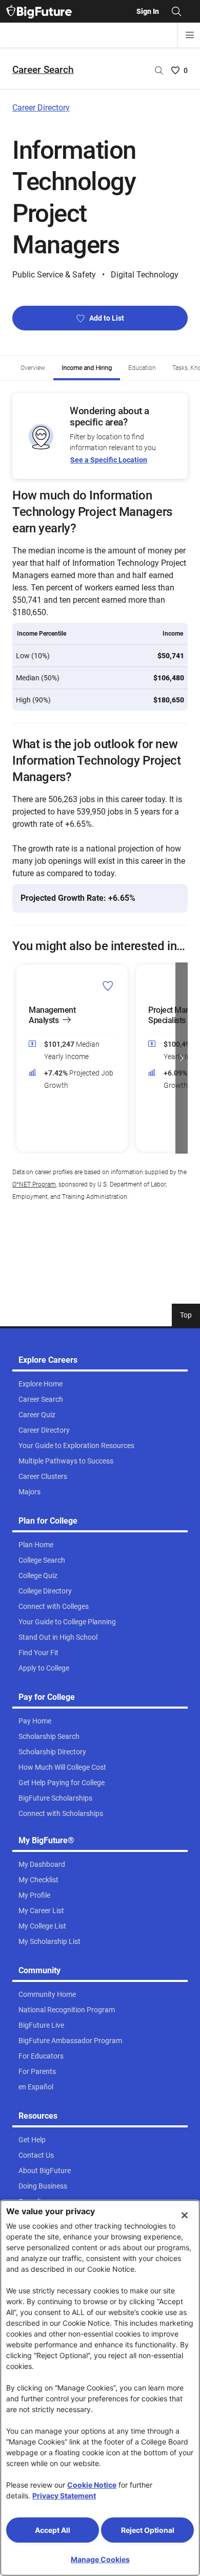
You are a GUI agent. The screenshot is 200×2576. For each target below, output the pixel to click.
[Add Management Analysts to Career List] (108, 985)
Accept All (53, 2530)
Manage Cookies (100, 2559)
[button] (18, 1058)
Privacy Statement (64, 2496)
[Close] (185, 2215)
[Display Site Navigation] (190, 35)
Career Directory (41, 108)
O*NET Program (34, 1184)
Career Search (43, 70)
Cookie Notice (92, 2485)
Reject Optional (148, 2530)
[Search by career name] (159, 70)
